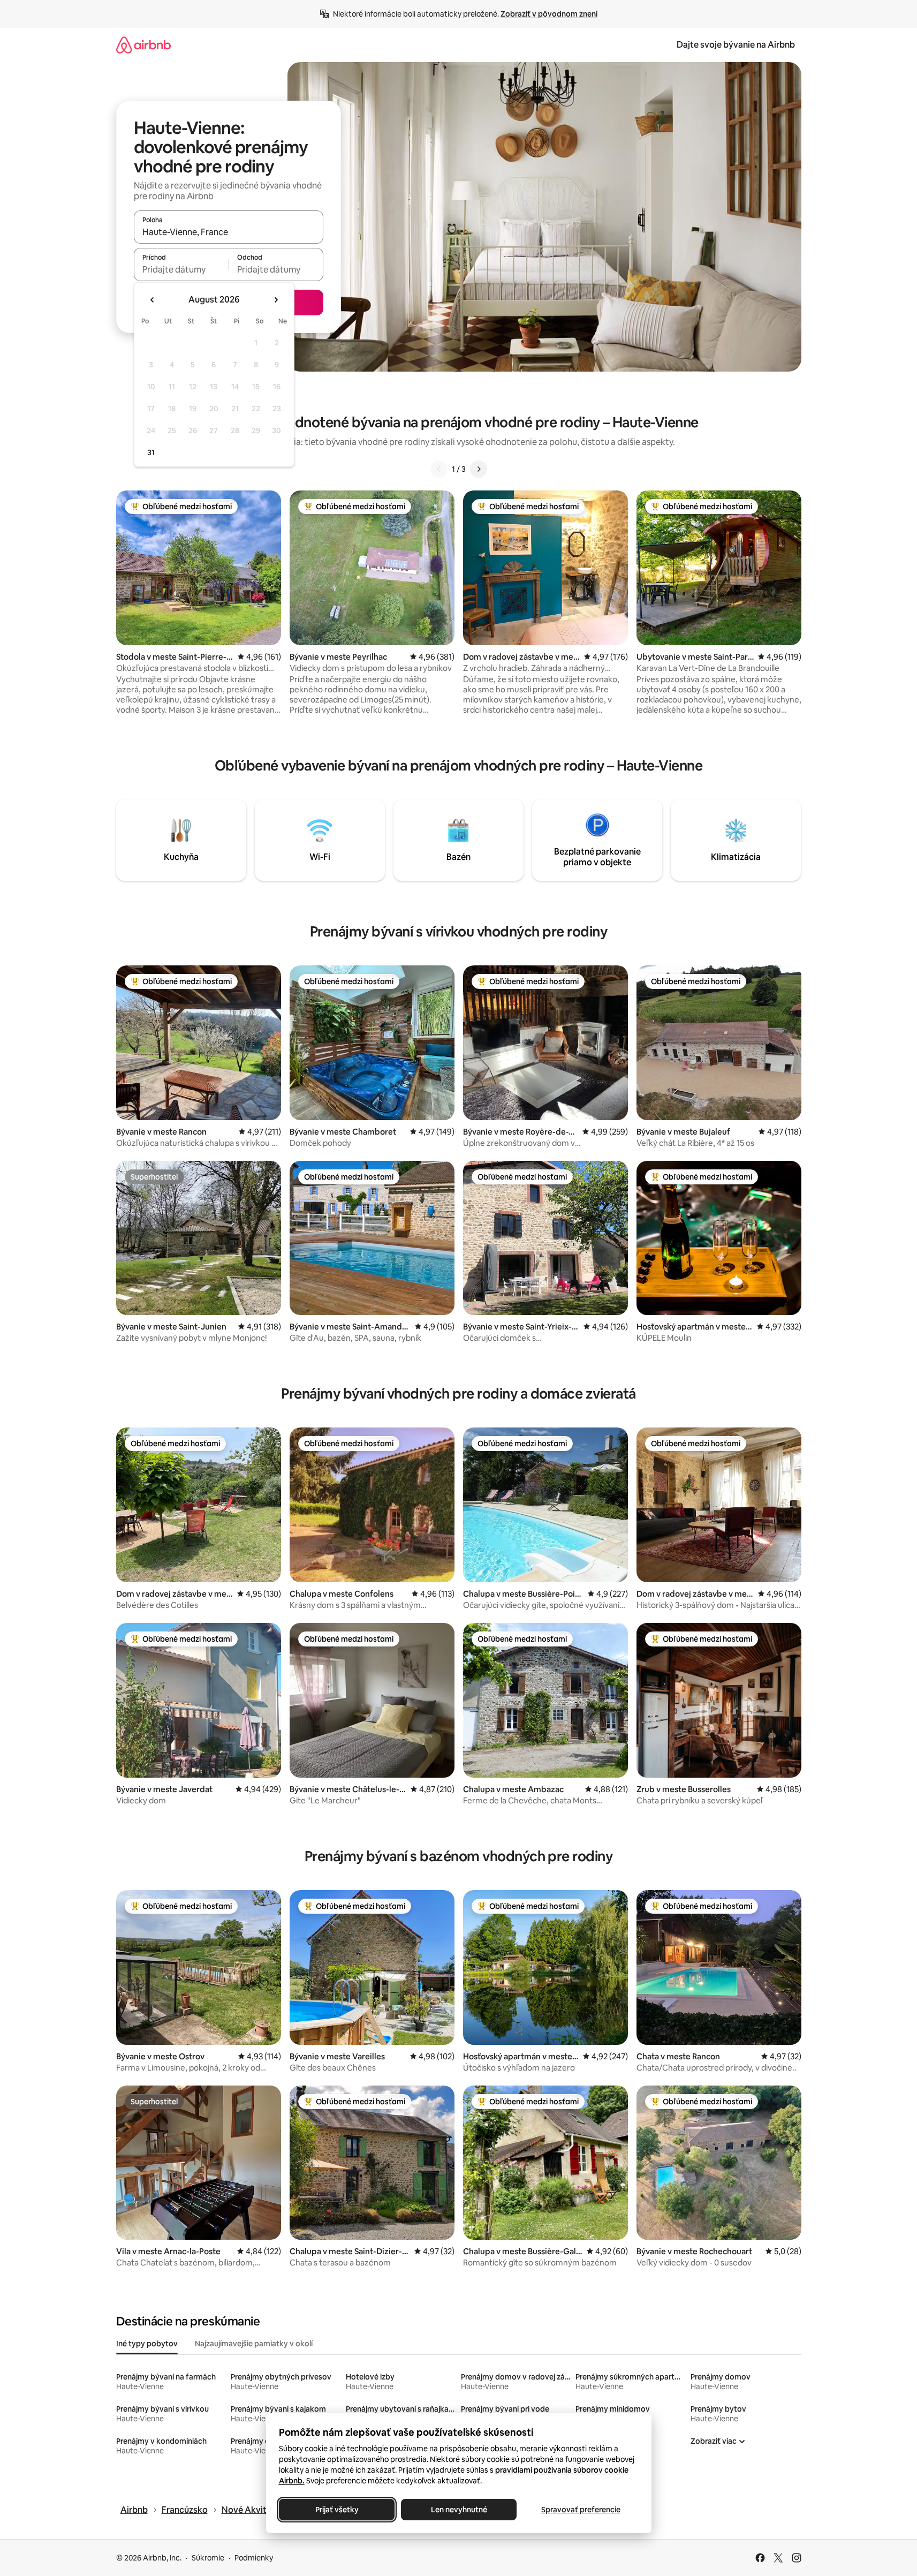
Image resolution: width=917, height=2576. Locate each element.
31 (151, 452)
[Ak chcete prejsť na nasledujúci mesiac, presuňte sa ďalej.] (276, 300)
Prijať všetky (336, 2510)
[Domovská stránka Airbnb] (143, 45)
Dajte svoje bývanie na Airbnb (736, 45)
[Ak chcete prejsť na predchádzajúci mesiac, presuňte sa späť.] (153, 300)
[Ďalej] (479, 469)
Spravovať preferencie (581, 2510)
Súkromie (208, 2558)
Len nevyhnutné (458, 2510)
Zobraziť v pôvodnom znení (549, 14)
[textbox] (181, 269)
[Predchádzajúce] (439, 469)
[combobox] (229, 232)
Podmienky (254, 2558)
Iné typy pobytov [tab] (147, 2344)
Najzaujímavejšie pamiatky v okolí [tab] (254, 2344)
